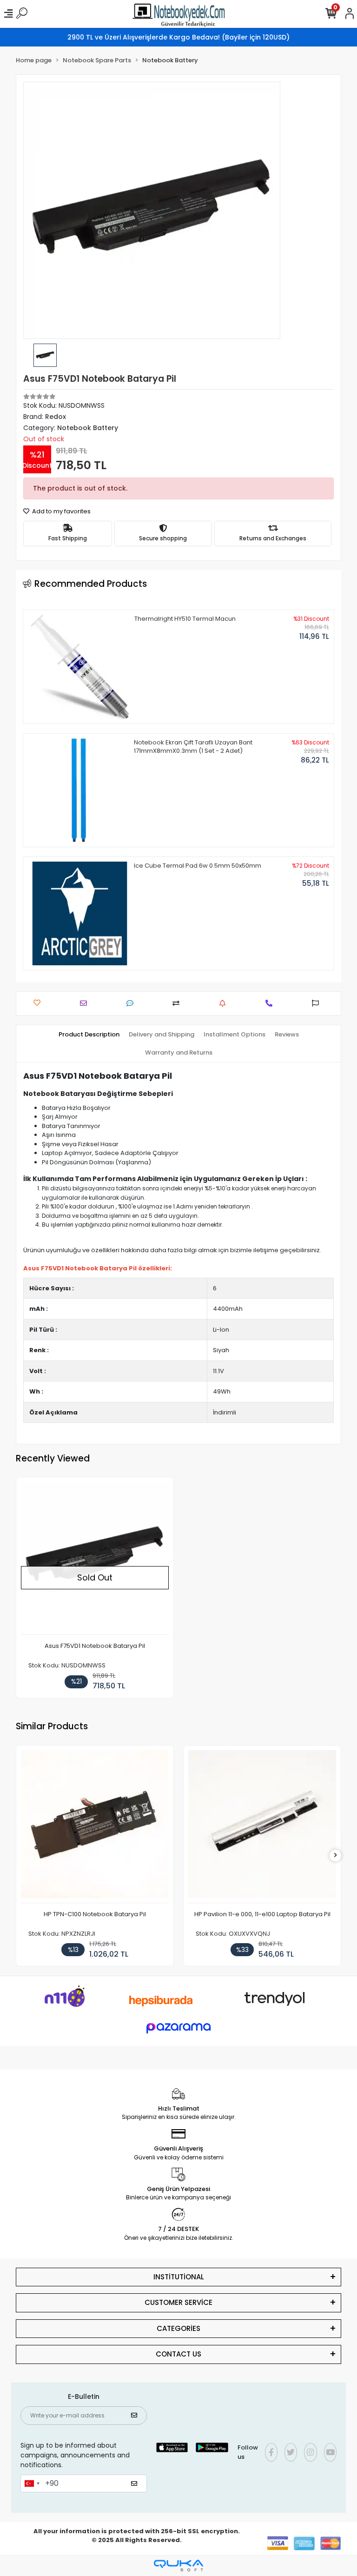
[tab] (89, 1035)
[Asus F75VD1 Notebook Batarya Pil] (95, 1558)
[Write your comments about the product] (132, 1003)
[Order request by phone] (271, 1003)
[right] (336, 1856)
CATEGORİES (178, 2328)
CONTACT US (178, 2354)
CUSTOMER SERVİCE (178, 2302)
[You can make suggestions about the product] (318, 1003)
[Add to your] (178, 1003)
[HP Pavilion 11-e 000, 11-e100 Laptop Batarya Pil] (262, 1827)
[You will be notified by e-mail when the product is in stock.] (225, 1003)
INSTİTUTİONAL (179, 2277)
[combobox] (32, 2483)
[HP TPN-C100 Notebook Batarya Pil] (95, 1827)
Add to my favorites (61, 511)
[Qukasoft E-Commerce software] (178, 2566)
